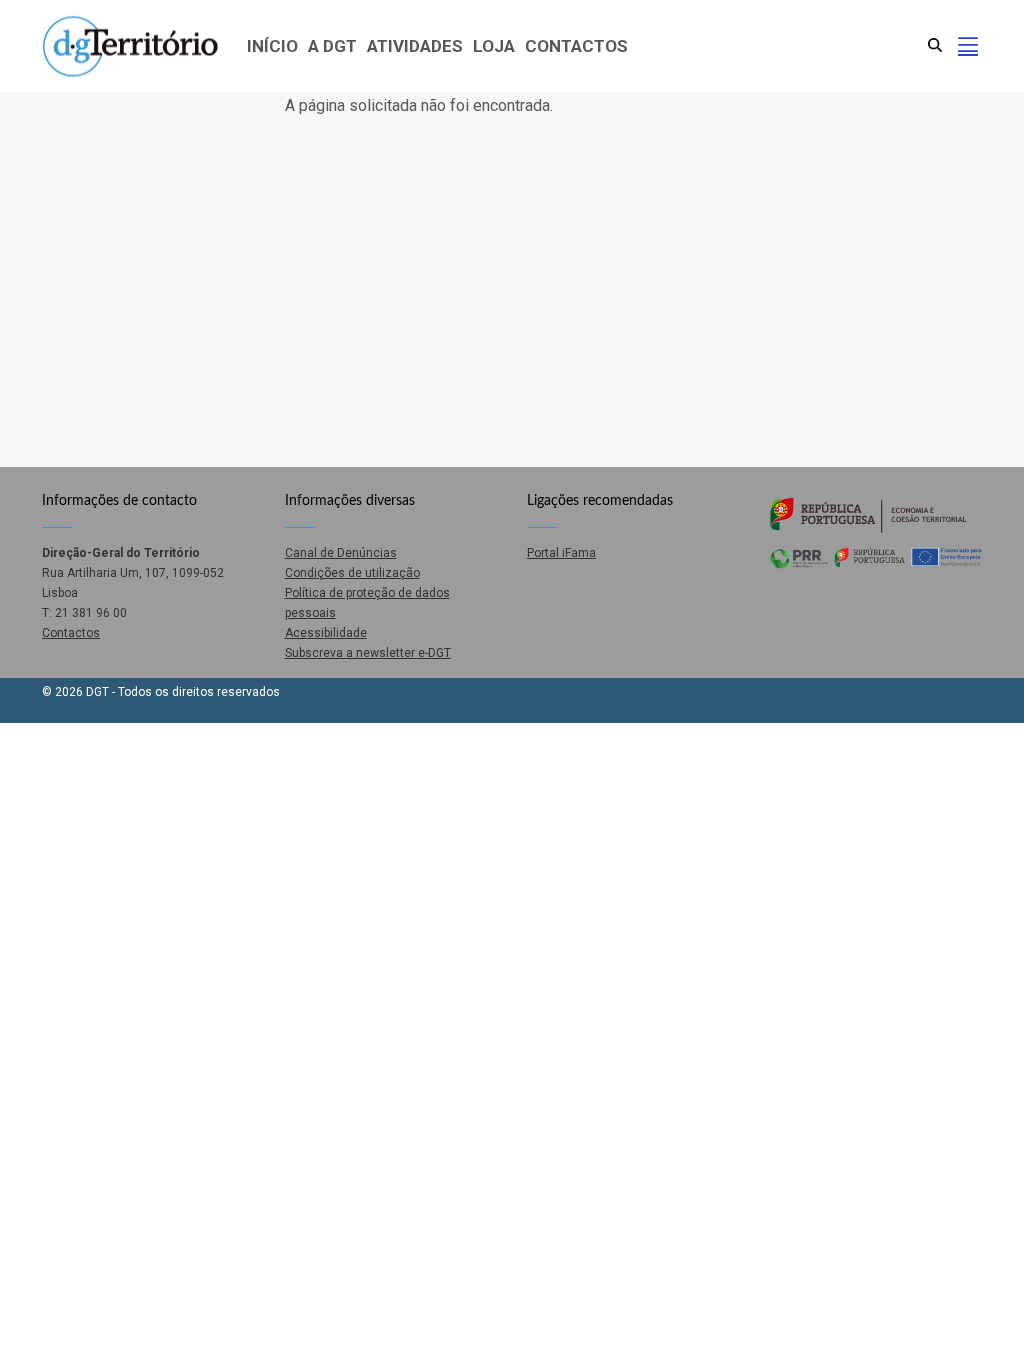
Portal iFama (561, 553)
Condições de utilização (352, 573)
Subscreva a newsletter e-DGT (368, 653)
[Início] (130, 46)
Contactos (576, 46)
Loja (494, 46)
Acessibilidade (326, 633)
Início (272, 46)
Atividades (415, 46)
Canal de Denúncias (341, 553)
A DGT (332, 46)
